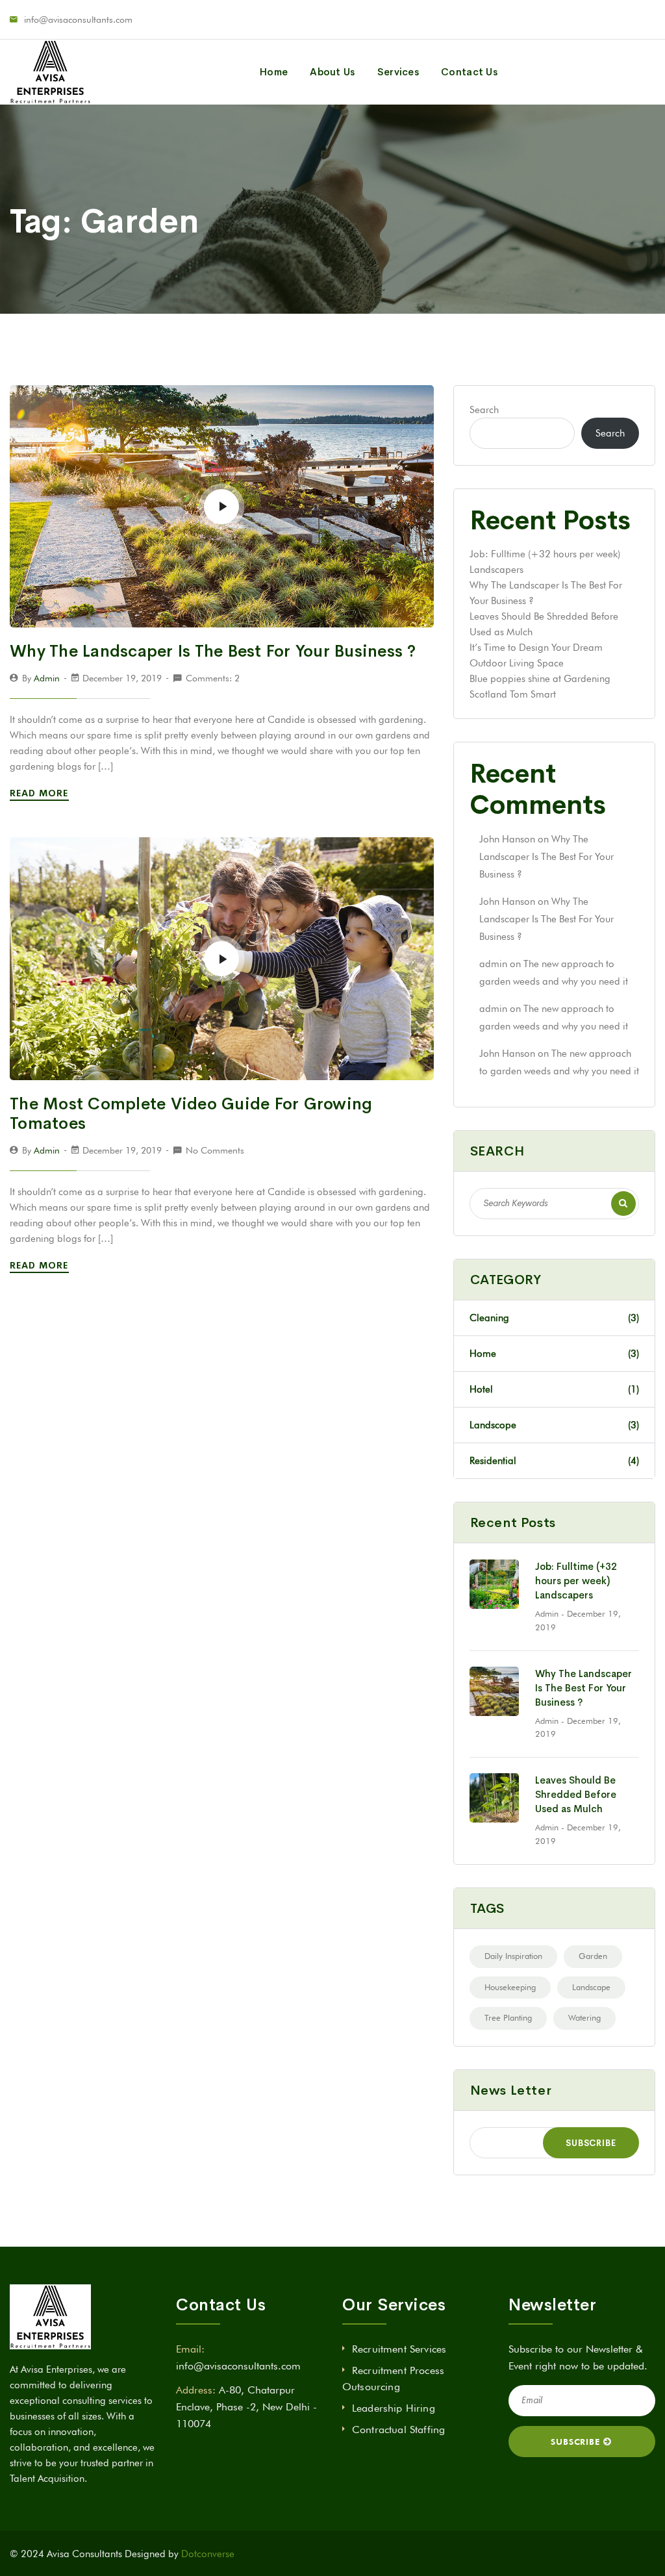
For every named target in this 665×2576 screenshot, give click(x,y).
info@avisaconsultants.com (78, 19)
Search (484, 410)
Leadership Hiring (394, 2408)
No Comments (215, 1150)
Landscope (554, 1425)
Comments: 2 (213, 678)
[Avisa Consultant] (50, 72)
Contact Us (469, 72)
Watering (584, 2017)
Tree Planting (508, 2017)
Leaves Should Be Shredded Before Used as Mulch (576, 1794)
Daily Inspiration (513, 1956)
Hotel (554, 1389)
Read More (41, 793)
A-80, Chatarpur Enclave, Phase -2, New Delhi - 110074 (246, 2406)
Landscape (591, 1987)
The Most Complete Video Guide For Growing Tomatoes (191, 1114)
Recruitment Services (399, 2349)
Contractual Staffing (398, 2430)
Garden (593, 1956)
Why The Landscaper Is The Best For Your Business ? (213, 651)
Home (274, 72)
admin (47, 678)
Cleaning (554, 1318)
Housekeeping (510, 1987)
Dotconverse (208, 2554)
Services (398, 72)
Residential (554, 1461)
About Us (332, 72)
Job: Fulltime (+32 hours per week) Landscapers (576, 1581)
